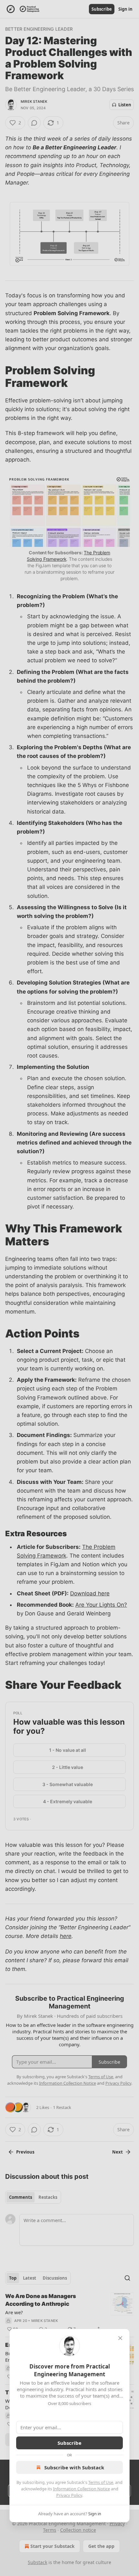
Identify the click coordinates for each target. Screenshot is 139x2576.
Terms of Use (101, 2482)
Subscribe (69, 2443)
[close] (120, 2338)
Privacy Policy (69, 2495)
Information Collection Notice (81, 2489)
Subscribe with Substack (74, 2467)
